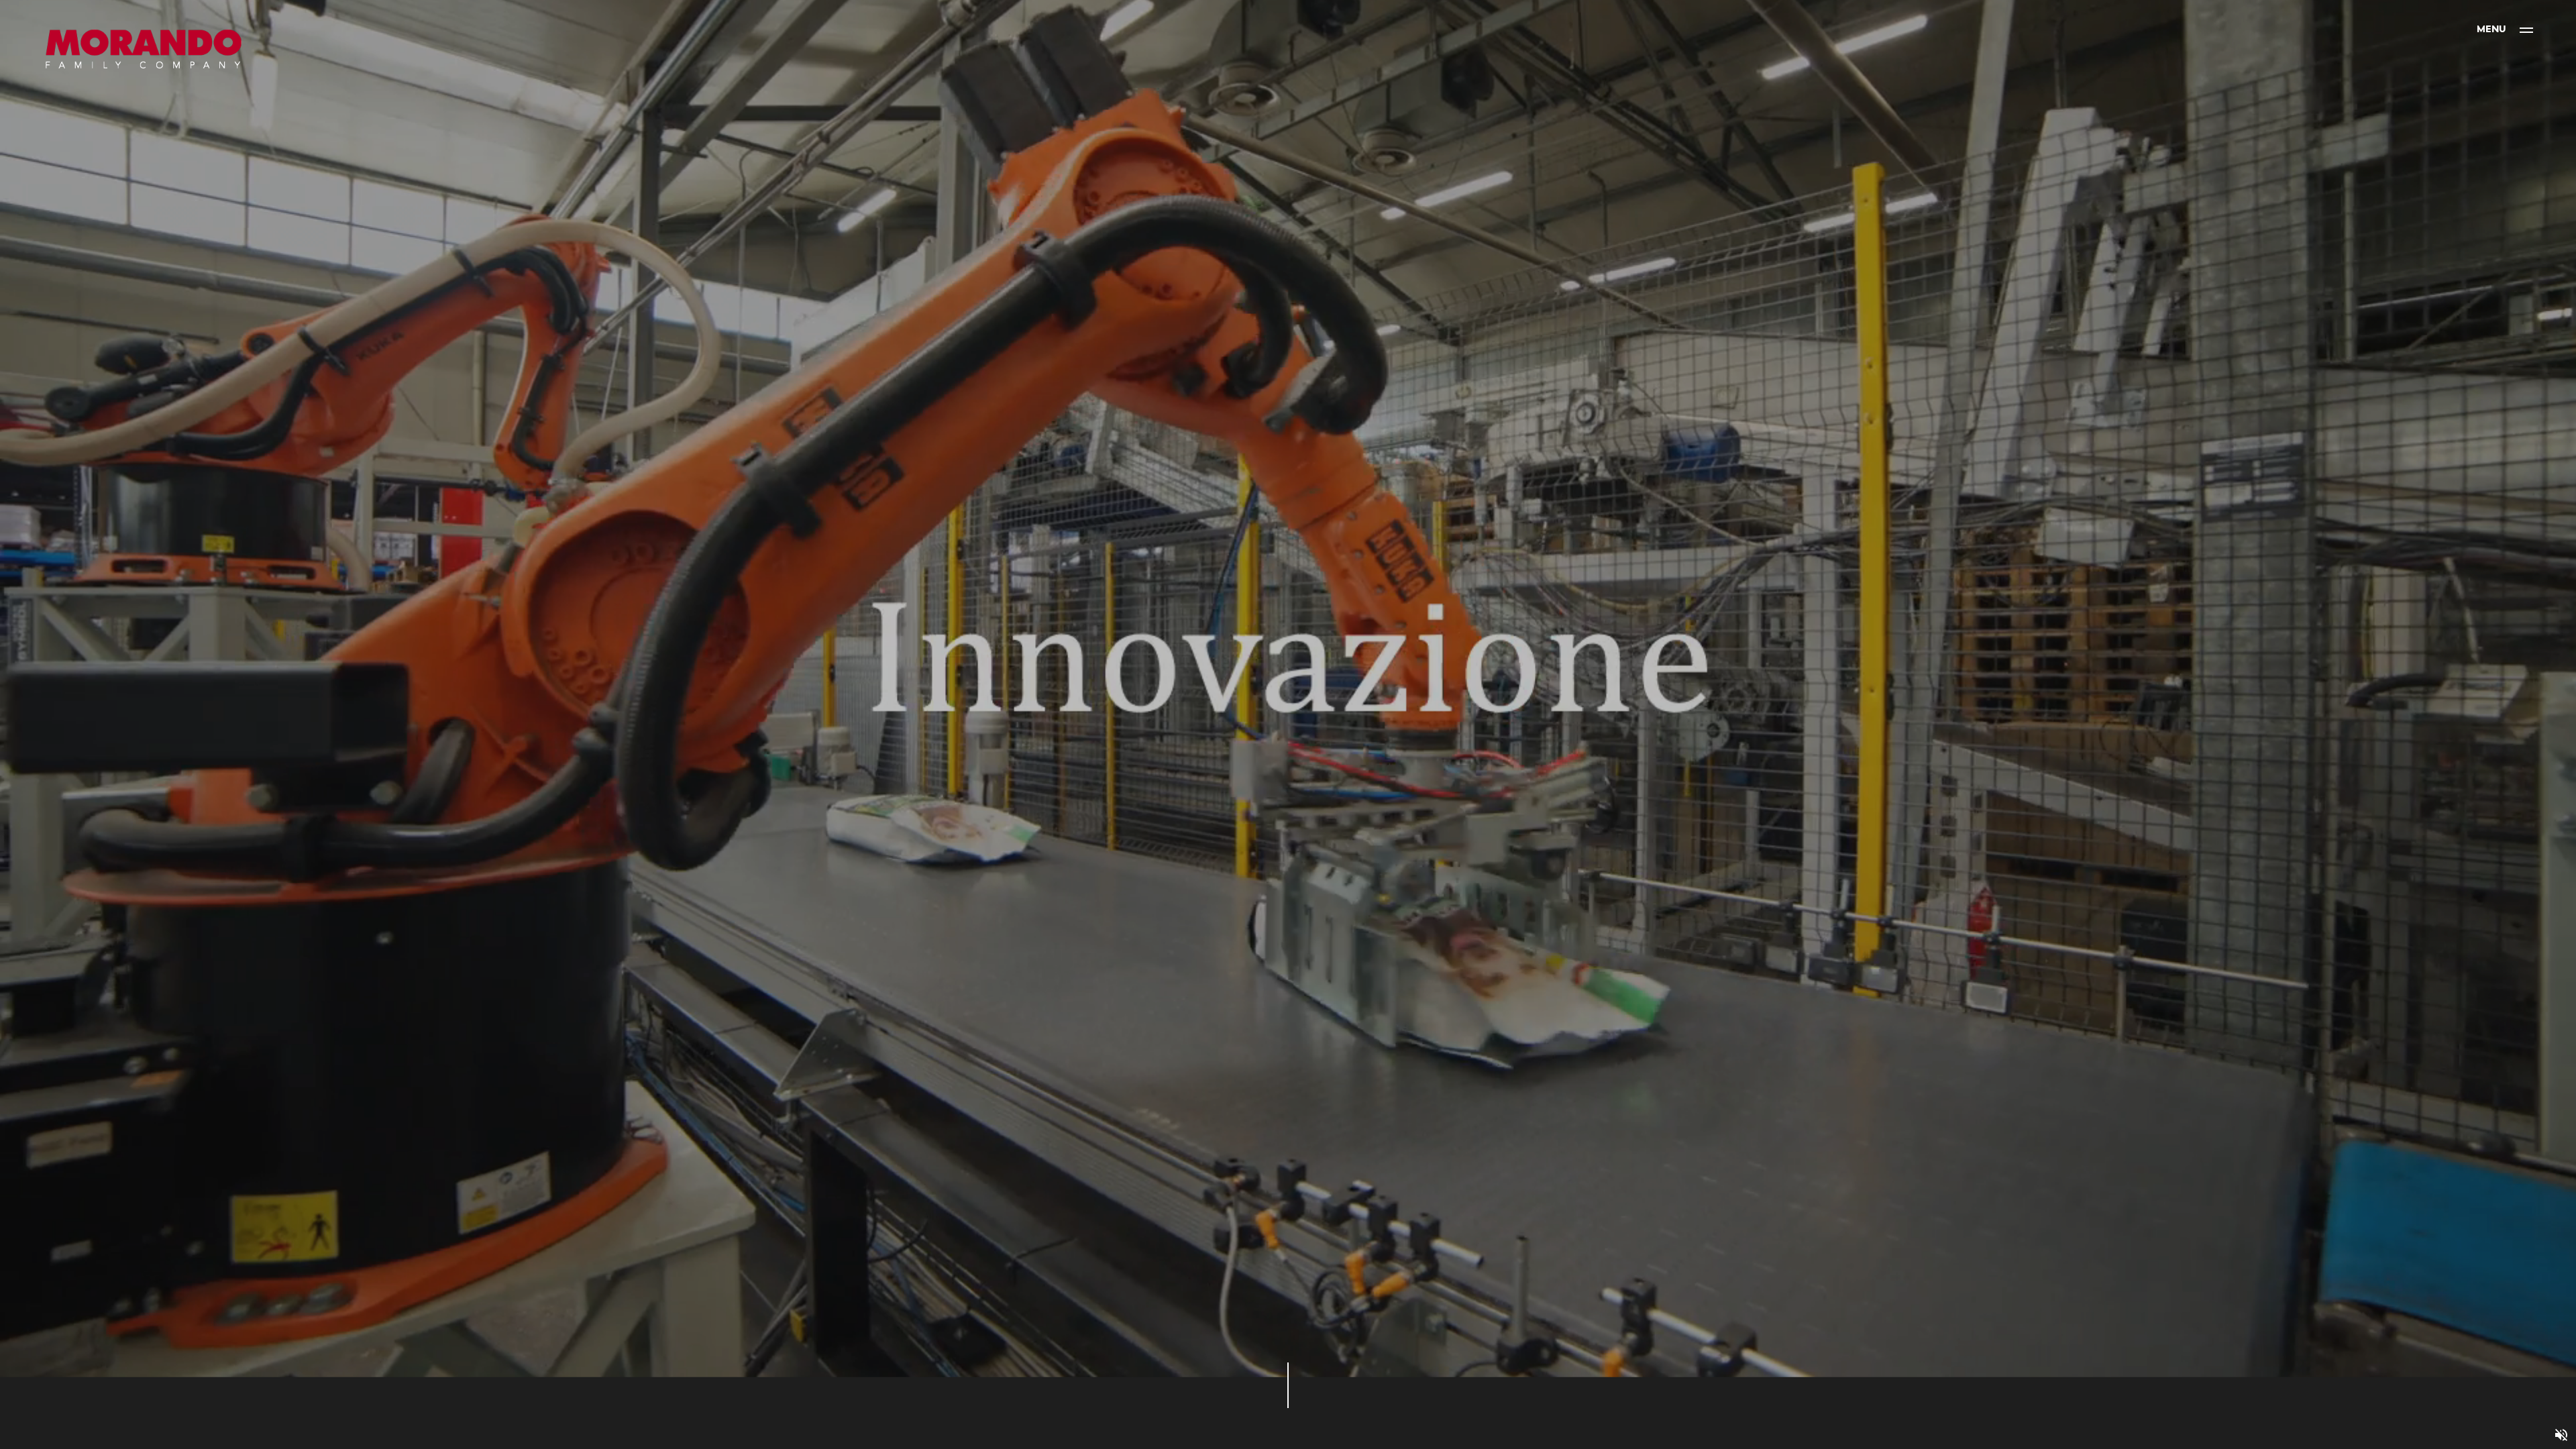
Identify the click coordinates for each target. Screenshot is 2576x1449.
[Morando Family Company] (144, 50)
